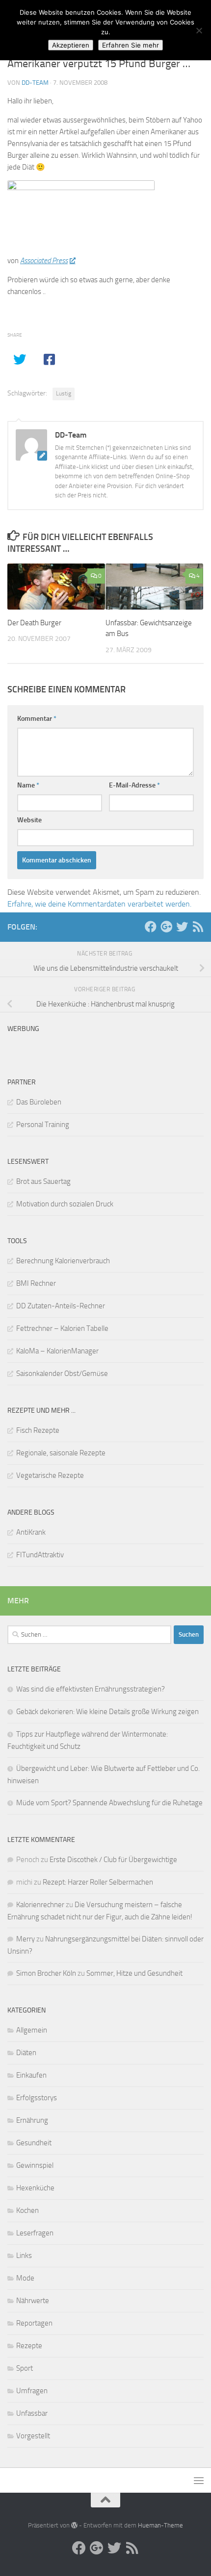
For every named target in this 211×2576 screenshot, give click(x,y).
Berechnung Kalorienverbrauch (63, 1261)
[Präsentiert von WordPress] (74, 2525)
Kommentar (37, 719)
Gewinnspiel (35, 2165)
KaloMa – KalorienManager (57, 1351)
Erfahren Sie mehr (131, 45)
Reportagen (34, 2323)
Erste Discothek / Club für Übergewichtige (113, 1860)
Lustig (64, 393)
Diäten (26, 2053)
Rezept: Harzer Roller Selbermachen (98, 1882)
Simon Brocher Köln (46, 1973)
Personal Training (43, 1125)
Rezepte (29, 2346)
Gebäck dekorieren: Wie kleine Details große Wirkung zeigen (107, 1712)
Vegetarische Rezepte (50, 1475)
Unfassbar (32, 2413)
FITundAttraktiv (40, 1555)
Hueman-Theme (160, 2525)
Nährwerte (33, 2301)
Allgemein (32, 2030)
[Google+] (166, 927)
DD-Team (35, 83)
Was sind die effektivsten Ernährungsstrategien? (91, 1689)
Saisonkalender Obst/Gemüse (62, 1374)
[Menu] (199, 2480)
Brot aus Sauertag (43, 1181)
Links (24, 2256)
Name (28, 785)
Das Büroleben (39, 1102)
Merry (26, 1939)
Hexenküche (35, 2188)
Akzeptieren (71, 45)
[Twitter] (182, 927)
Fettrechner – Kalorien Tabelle (62, 1328)
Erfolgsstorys (37, 2098)
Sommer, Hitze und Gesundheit (134, 1973)
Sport (25, 2368)
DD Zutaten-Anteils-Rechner (61, 1306)
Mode (25, 2278)
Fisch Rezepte (38, 1430)
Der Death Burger (34, 623)
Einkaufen (31, 2075)
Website (29, 820)
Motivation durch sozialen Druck (65, 1204)
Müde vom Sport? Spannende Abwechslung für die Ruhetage (109, 1803)
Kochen (27, 2210)
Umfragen (32, 2391)
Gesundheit (34, 2143)
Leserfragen (35, 2233)
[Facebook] (151, 927)
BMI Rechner (36, 1283)
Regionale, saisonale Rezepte (61, 1453)
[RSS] (198, 927)
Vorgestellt (33, 2436)
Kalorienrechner (40, 1905)
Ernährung (32, 2120)
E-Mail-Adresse (134, 785)
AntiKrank (31, 1532)
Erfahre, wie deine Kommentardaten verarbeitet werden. (99, 904)
